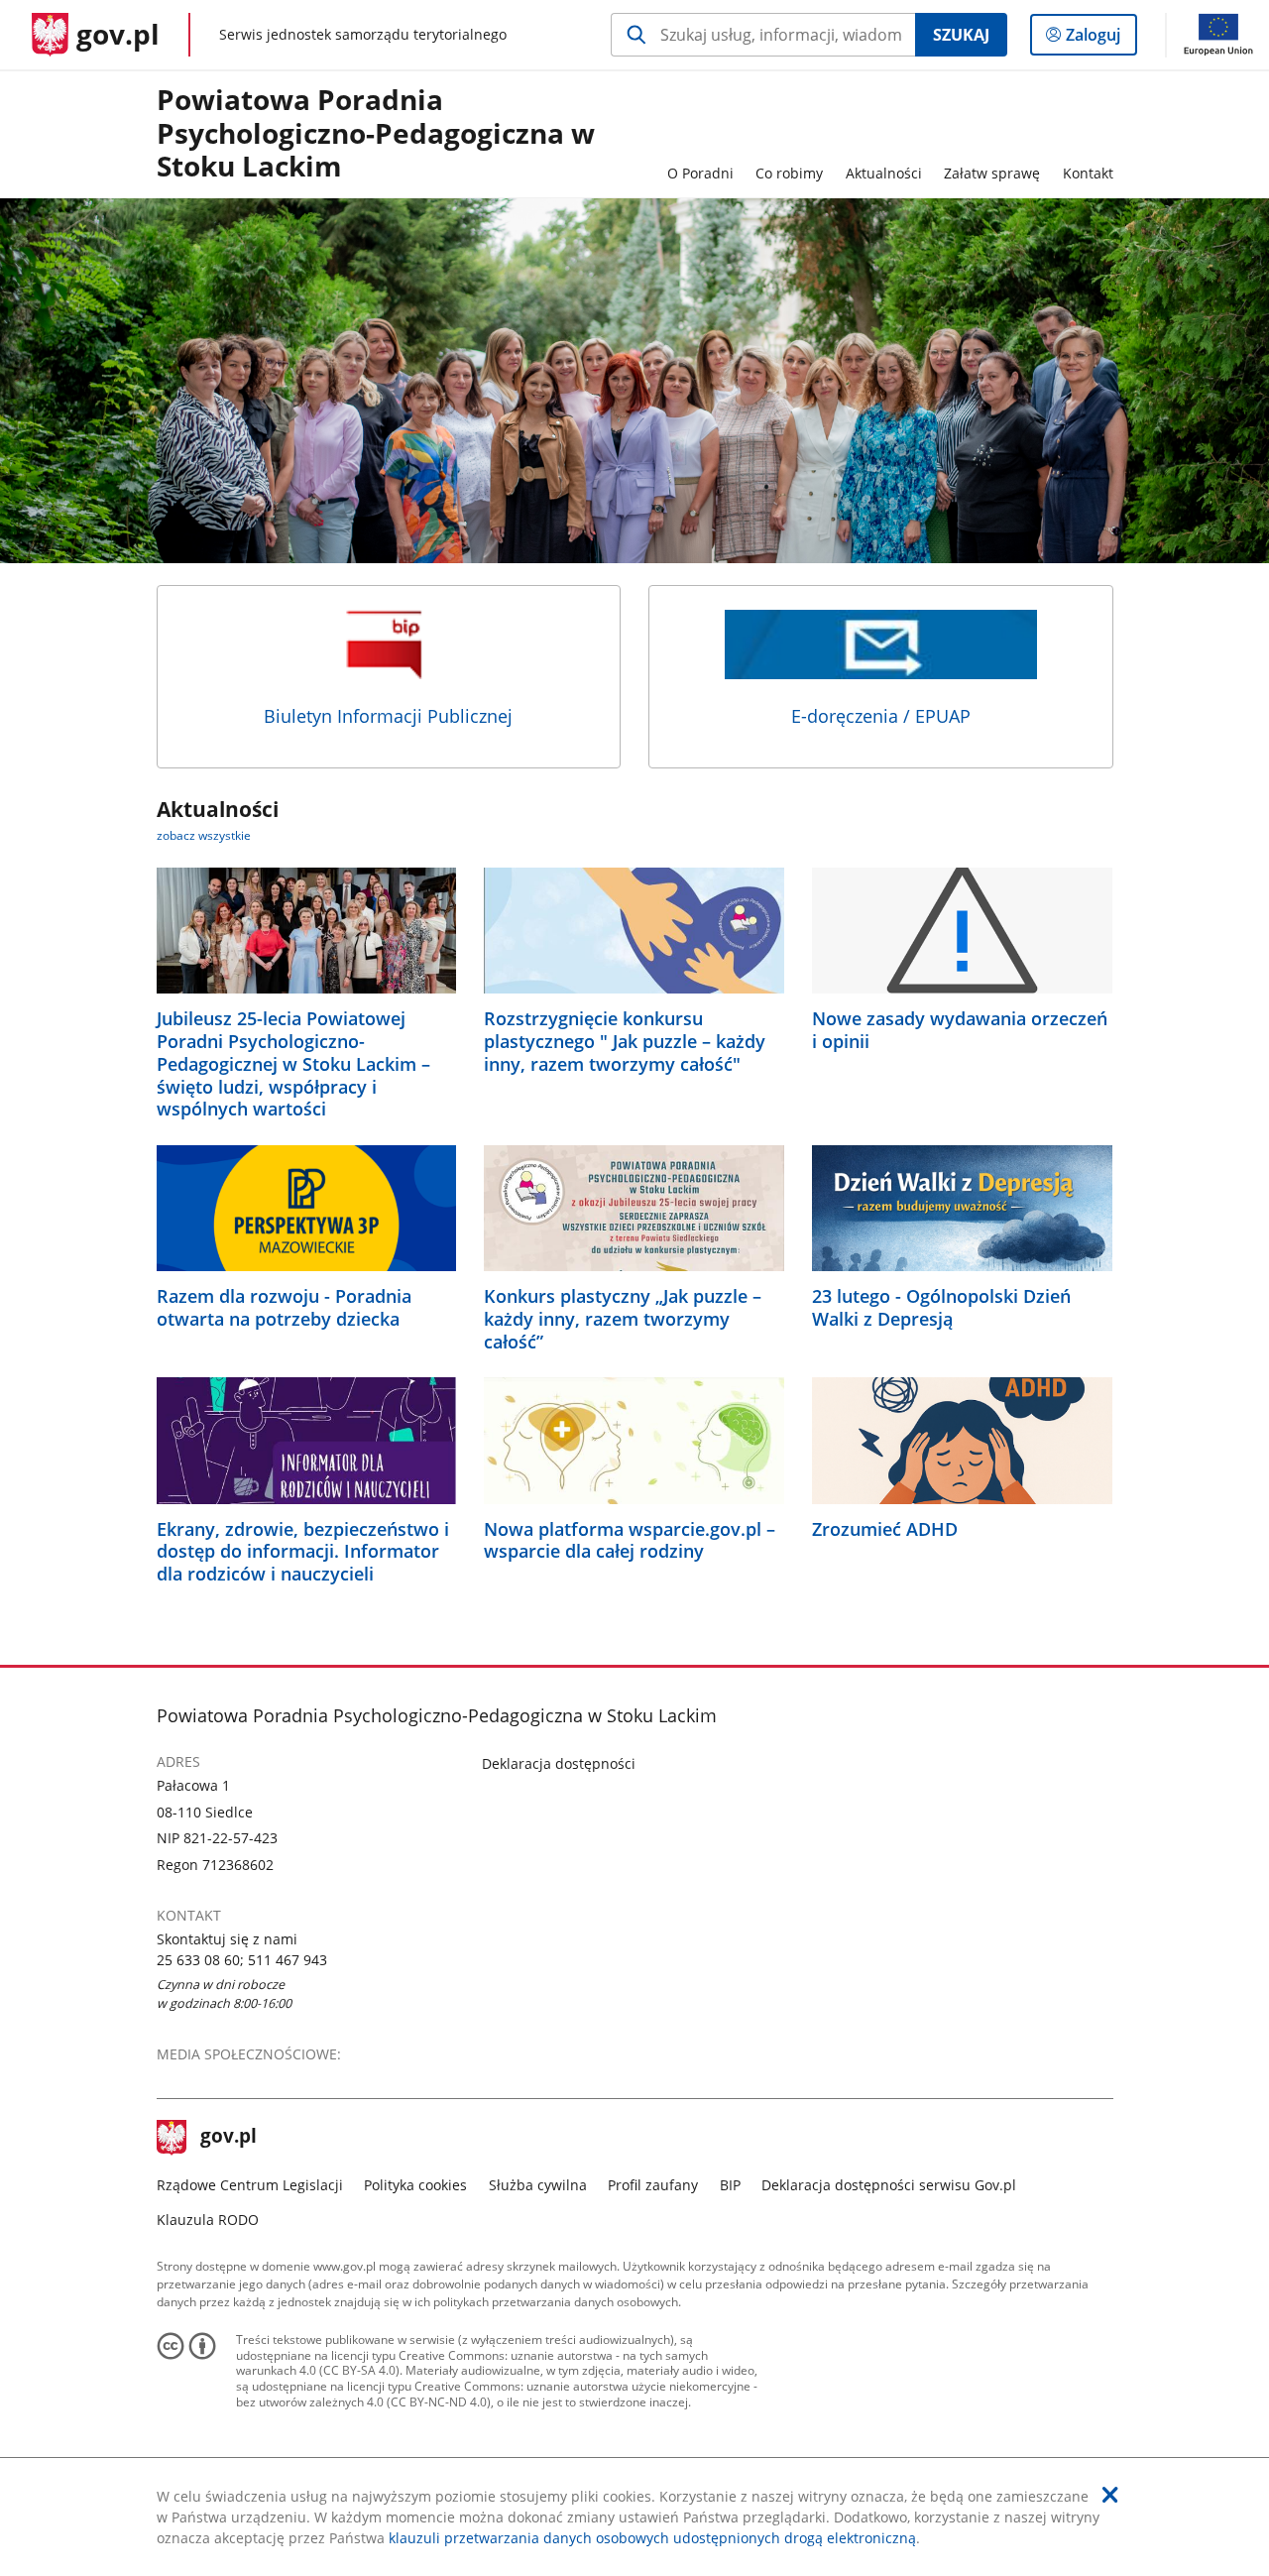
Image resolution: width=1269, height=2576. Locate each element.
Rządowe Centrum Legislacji (250, 2185)
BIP (730, 2185)
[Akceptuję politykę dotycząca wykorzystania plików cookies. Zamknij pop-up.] (1110, 2495)
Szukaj (961, 35)
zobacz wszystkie (204, 835)
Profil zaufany (653, 2185)
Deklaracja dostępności (559, 1763)
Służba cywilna (538, 2185)
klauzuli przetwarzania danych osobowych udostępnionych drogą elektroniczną (652, 2538)
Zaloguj (1100, 39)
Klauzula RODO (208, 2220)
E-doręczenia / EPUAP (881, 716)
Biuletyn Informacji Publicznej (388, 716)
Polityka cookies (415, 2185)
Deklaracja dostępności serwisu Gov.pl (889, 2185)
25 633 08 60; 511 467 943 (242, 1960)
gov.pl (228, 2138)
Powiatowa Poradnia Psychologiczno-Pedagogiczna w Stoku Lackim (376, 134)
